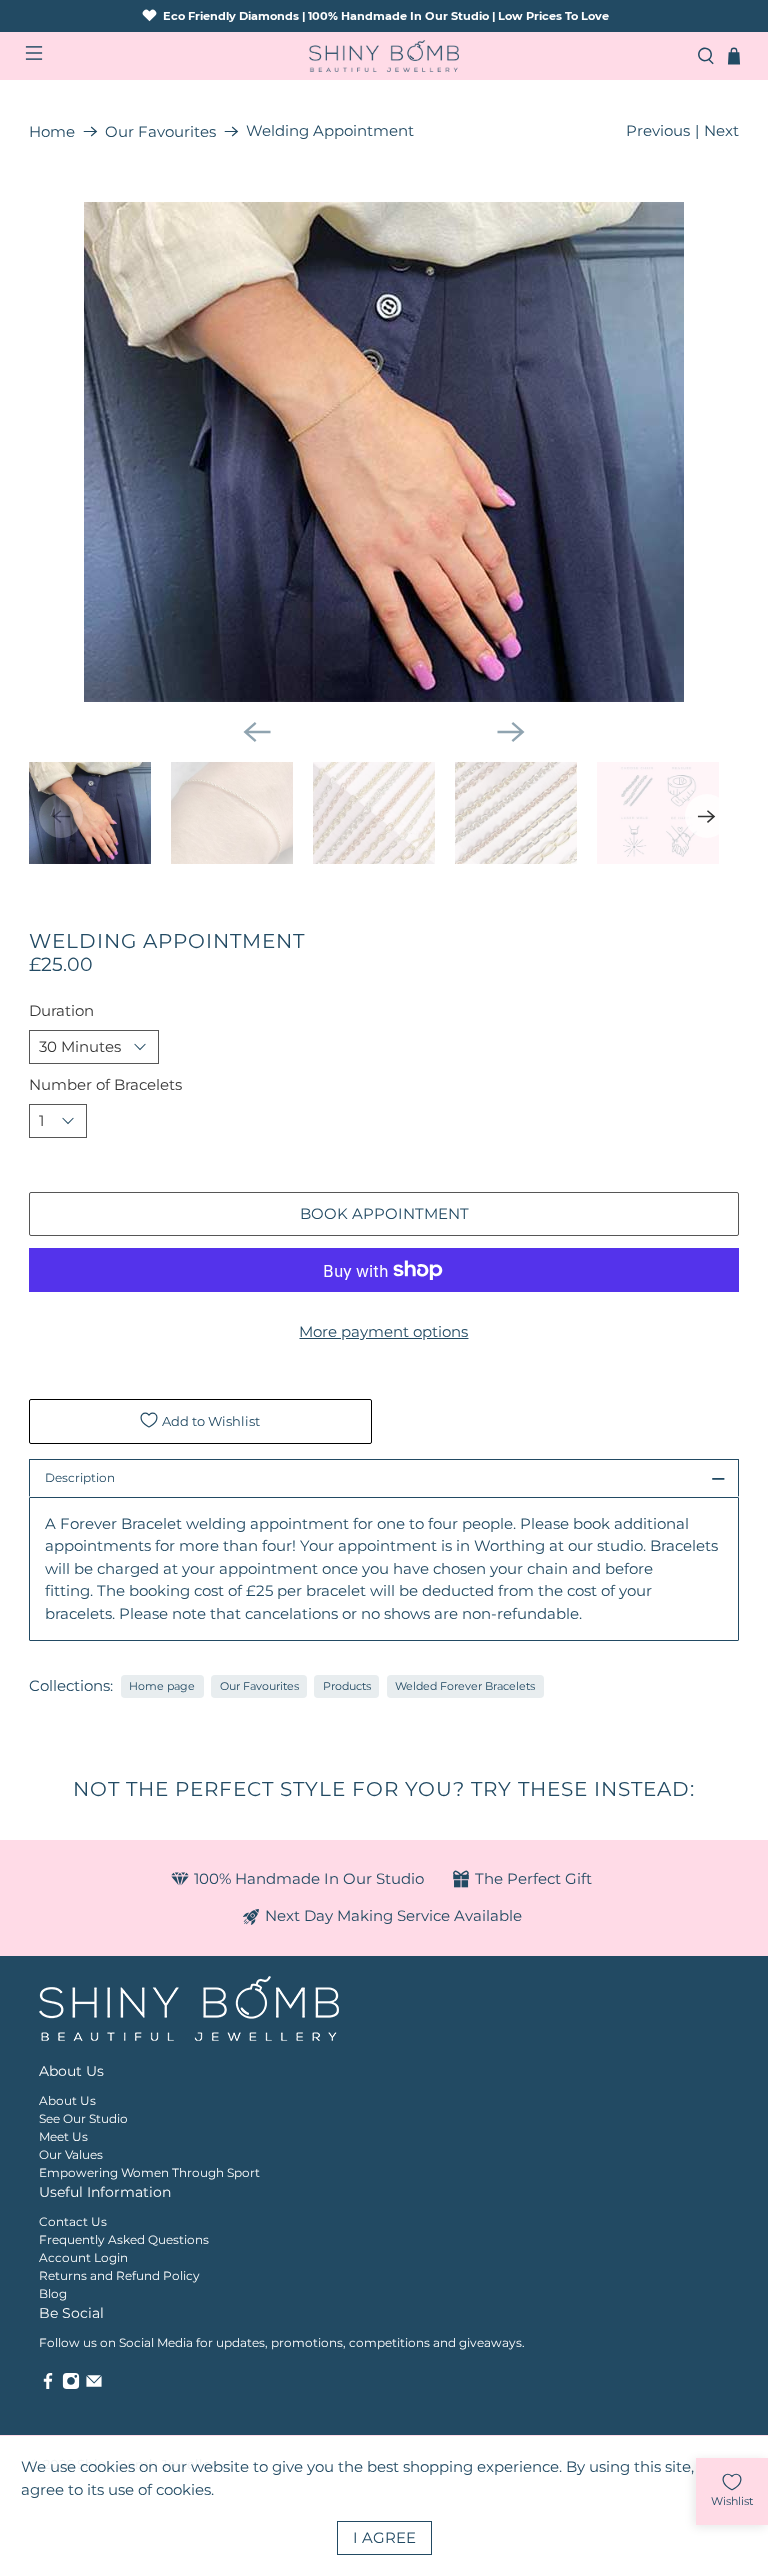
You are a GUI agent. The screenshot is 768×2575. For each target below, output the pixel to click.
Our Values (71, 2154)
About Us (67, 2100)
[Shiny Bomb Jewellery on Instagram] (71, 2385)
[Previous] (257, 732)
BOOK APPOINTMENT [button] (384, 1213)
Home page (162, 1686)
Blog (53, 2293)
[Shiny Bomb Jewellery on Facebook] (48, 2385)
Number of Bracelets (105, 1084)
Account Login (83, 2257)
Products (347, 1686)
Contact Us (73, 2221)
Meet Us (63, 2136)
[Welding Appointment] (384, 452)
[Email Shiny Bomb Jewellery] (94, 2385)
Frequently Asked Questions (124, 2239)
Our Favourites (160, 131)
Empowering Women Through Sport (149, 2172)
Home (52, 131)
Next (721, 130)
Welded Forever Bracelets (465, 1686)
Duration (61, 1010)
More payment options (383, 1331)
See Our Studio (83, 2118)
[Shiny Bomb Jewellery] (384, 56)
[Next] (511, 732)
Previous (658, 130)
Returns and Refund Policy (119, 2275)
